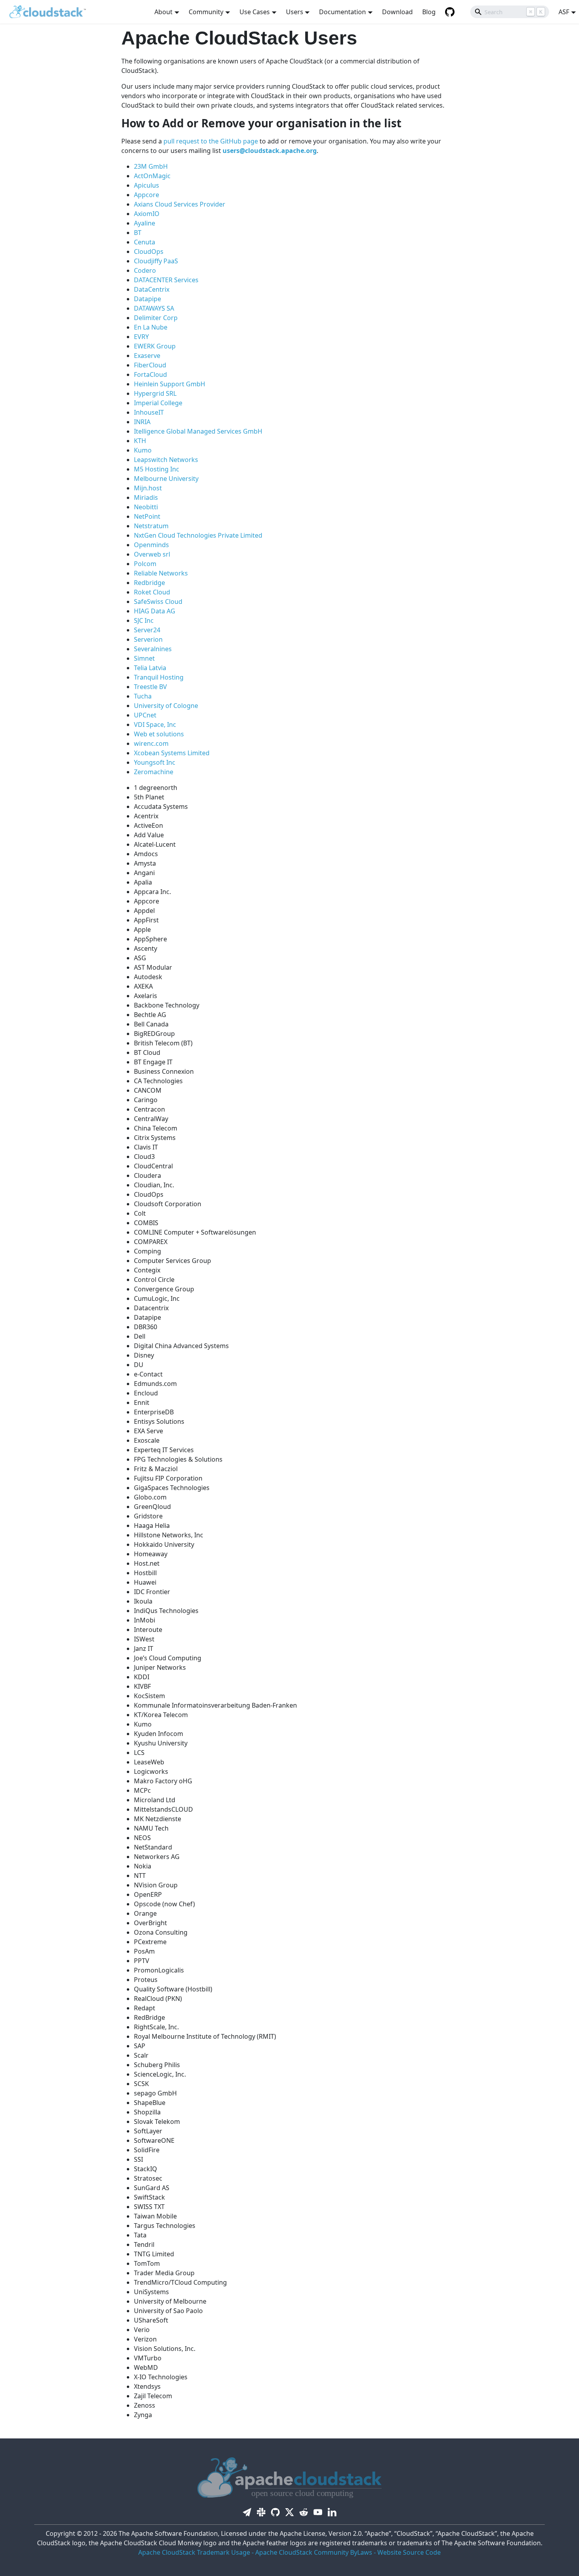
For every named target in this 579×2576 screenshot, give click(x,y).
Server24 (147, 630)
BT (138, 233)
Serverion (148, 639)
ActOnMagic (152, 176)
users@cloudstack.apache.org (270, 151)
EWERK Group (155, 346)
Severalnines (153, 649)
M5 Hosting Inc (157, 469)
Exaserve (147, 356)
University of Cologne (166, 706)
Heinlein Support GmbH (170, 384)
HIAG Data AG (155, 611)
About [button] (163, 12)
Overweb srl (152, 554)
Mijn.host (148, 488)
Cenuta (145, 242)
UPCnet (145, 715)
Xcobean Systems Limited (172, 753)
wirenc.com (151, 743)
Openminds (151, 545)
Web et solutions (159, 734)
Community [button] (206, 12)
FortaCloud (150, 374)
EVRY (141, 337)
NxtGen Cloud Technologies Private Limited (198, 535)
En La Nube (151, 327)
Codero (145, 270)
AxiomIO (147, 214)
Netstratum (151, 526)
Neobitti (146, 507)
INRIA (142, 422)
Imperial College (158, 403)
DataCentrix (152, 289)
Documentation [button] (342, 12)
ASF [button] (564, 12)
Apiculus (147, 185)
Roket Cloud (152, 592)
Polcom (145, 564)
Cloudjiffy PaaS (156, 261)
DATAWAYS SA (154, 308)
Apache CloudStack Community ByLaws (314, 2552)
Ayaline (145, 223)
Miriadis (146, 497)
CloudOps (149, 251)
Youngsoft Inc (155, 762)
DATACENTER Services (166, 280)
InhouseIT (149, 412)
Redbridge (149, 583)
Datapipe (148, 299)
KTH (140, 441)
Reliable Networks (161, 573)
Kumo (143, 450)
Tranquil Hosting (159, 677)
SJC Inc (144, 620)
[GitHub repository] (450, 12)
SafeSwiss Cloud (158, 602)
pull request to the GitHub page (211, 141)
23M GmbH (151, 166)
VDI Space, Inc (155, 725)
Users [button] (295, 12)
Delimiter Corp (156, 318)
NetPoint (147, 516)
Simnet (144, 658)
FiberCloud (150, 365)
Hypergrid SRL (155, 393)
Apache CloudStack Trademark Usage (194, 2552)
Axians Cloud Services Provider (180, 204)
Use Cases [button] (255, 12)
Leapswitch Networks (166, 460)
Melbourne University (166, 479)
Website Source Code (409, 2552)
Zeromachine (154, 772)
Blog (429, 12)
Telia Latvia (150, 668)
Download (397, 12)
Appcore (147, 195)
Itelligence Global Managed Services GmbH (198, 431)
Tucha (143, 696)
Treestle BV (150, 687)
